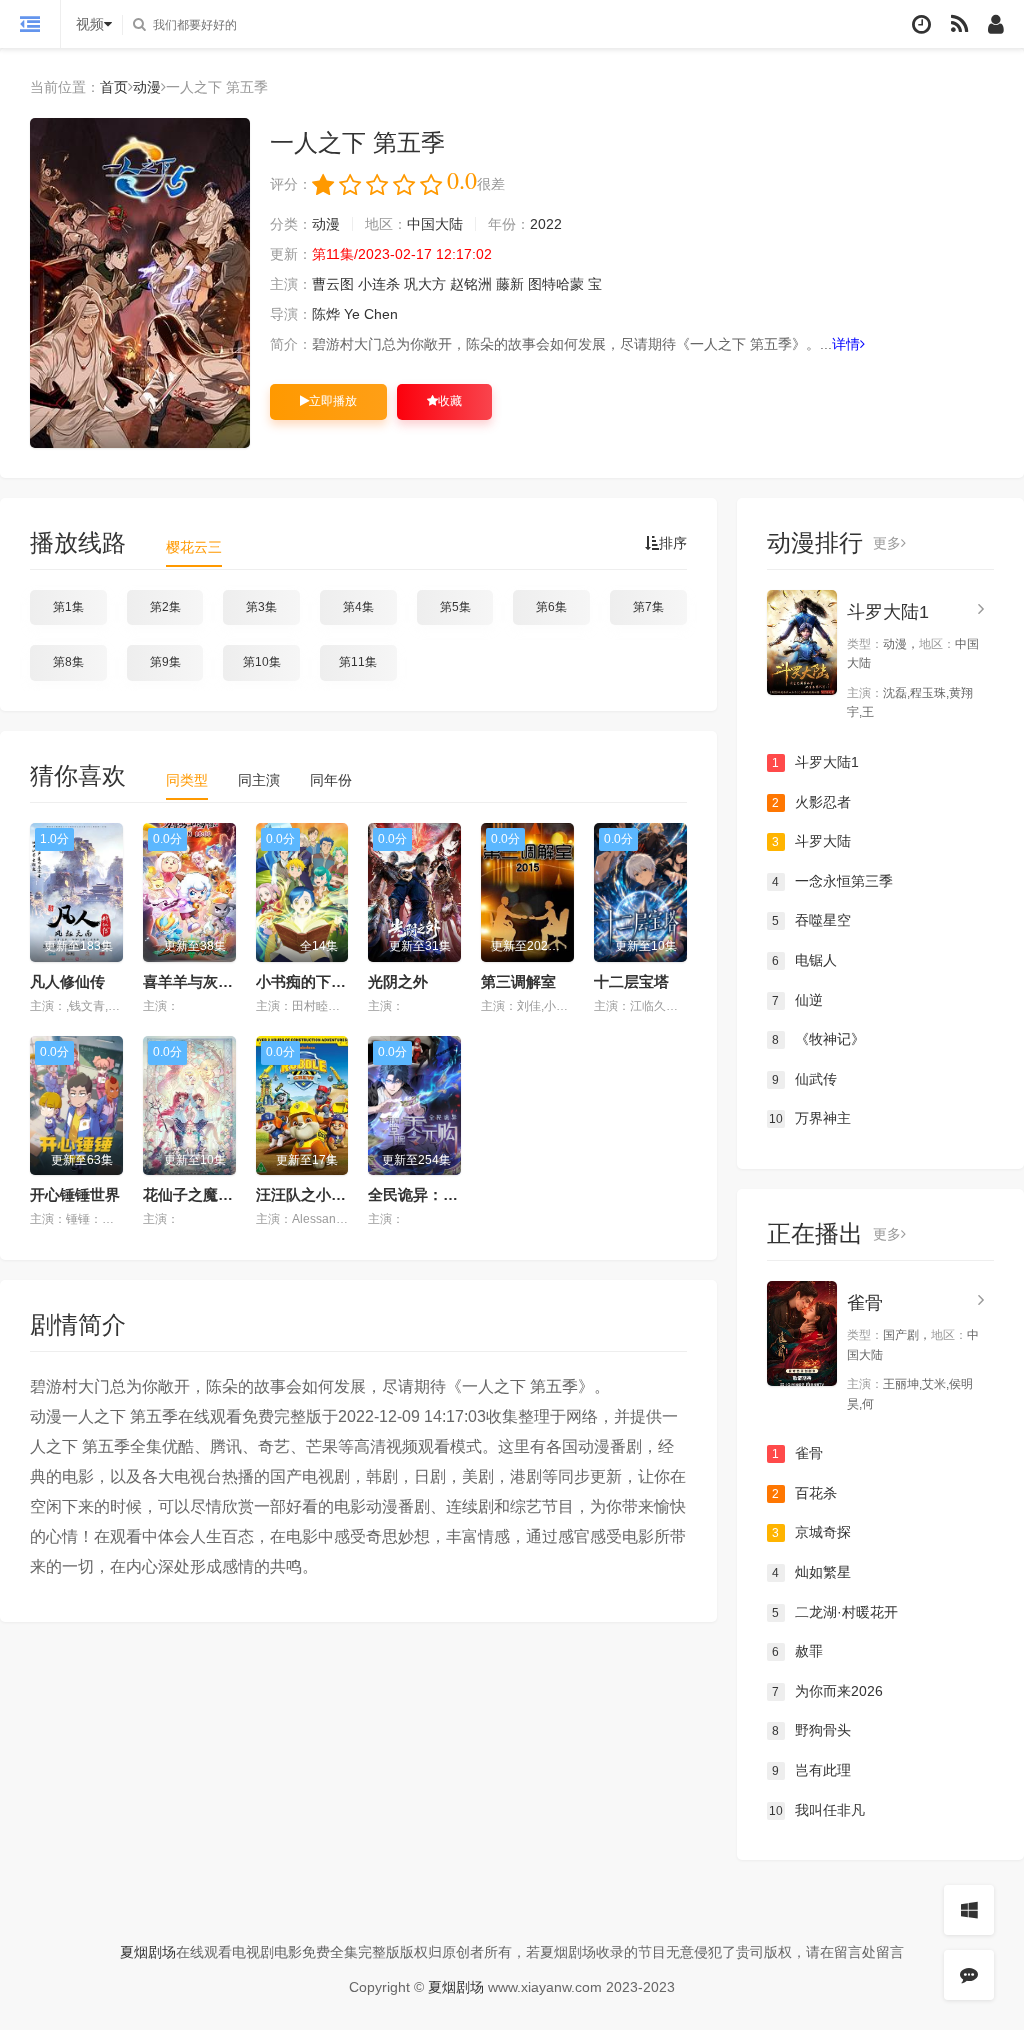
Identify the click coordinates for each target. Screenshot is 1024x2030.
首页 (114, 87)
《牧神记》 (818, 1039)
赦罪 (797, 1651)
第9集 (165, 662)
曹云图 (333, 284)
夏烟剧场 (148, 1952)
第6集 (551, 607)
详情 (846, 344)
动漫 (147, 87)
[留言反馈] (969, 1975)
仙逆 (797, 1000)
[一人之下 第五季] (140, 283)
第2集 (165, 607)
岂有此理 (811, 1770)
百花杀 (804, 1493)
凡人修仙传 (67, 981)
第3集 (261, 607)
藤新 (510, 284)
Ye (352, 314)
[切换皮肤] (969, 1910)
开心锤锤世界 (75, 1194)
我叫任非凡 (817, 1810)
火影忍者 (811, 802)
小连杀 (379, 284)
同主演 (259, 780)
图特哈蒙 (556, 284)
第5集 (455, 607)
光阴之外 (398, 981)
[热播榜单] (959, 24)
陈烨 (326, 314)
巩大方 (425, 284)
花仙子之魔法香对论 (210, 1194)
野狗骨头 (811, 1730)
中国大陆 (435, 224)
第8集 (68, 662)
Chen (381, 314)
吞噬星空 (811, 920)
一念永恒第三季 (832, 881)
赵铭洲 (471, 284)
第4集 (358, 607)
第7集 (648, 607)
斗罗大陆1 (888, 612)
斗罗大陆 (811, 841)
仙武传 (804, 1079)
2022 (546, 224)
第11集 (358, 662)
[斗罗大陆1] (802, 642)
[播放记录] (921, 24)
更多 (887, 543)
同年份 (331, 780)
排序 (673, 543)
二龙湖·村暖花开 (835, 1612)
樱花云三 (194, 547)
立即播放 (333, 401)
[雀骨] (802, 1333)
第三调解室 (518, 981)
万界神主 (810, 1118)
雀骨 (865, 1303)
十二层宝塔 (631, 981)
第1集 (68, 607)
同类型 (187, 780)
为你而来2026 (827, 1691)
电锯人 (804, 960)
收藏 (450, 401)
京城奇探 (811, 1532)
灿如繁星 (811, 1572)
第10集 (262, 662)
